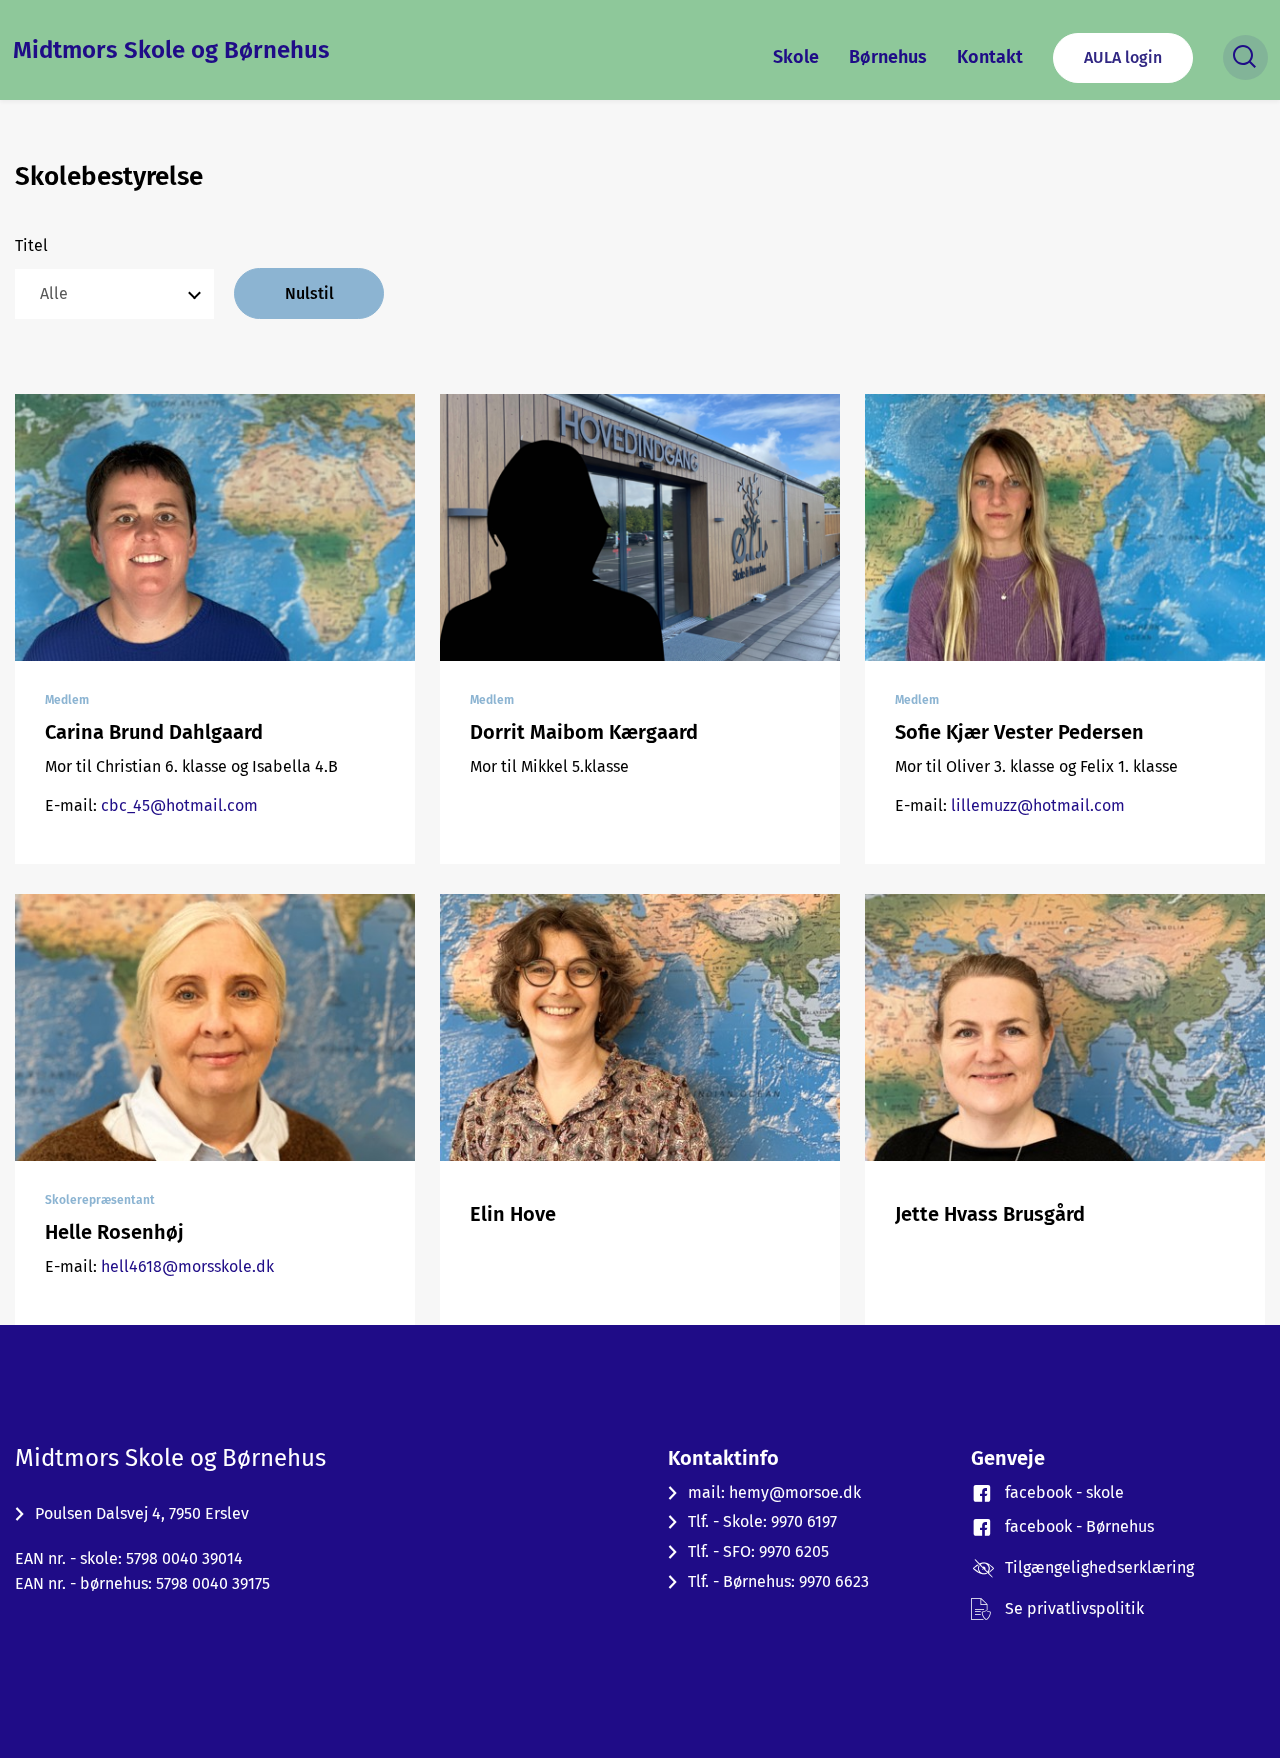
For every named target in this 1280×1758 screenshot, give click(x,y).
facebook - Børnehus (1079, 1526)
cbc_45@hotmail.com (179, 805)
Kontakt (990, 57)
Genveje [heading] (1008, 1458)
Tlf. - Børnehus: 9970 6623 (778, 1581)
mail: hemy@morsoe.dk (774, 1492)
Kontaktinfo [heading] (723, 1458)
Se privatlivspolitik (1074, 1608)
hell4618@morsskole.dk (187, 1266)
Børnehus (888, 57)
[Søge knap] (1245, 57)
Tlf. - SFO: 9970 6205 (758, 1551)
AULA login (1123, 57)
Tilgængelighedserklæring (1099, 1567)
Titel (31, 245)
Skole (796, 57)
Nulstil (309, 293)
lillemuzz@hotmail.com (1038, 805)
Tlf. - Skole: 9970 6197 (762, 1521)
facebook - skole (1064, 1492)
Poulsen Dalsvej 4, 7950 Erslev (142, 1513)
